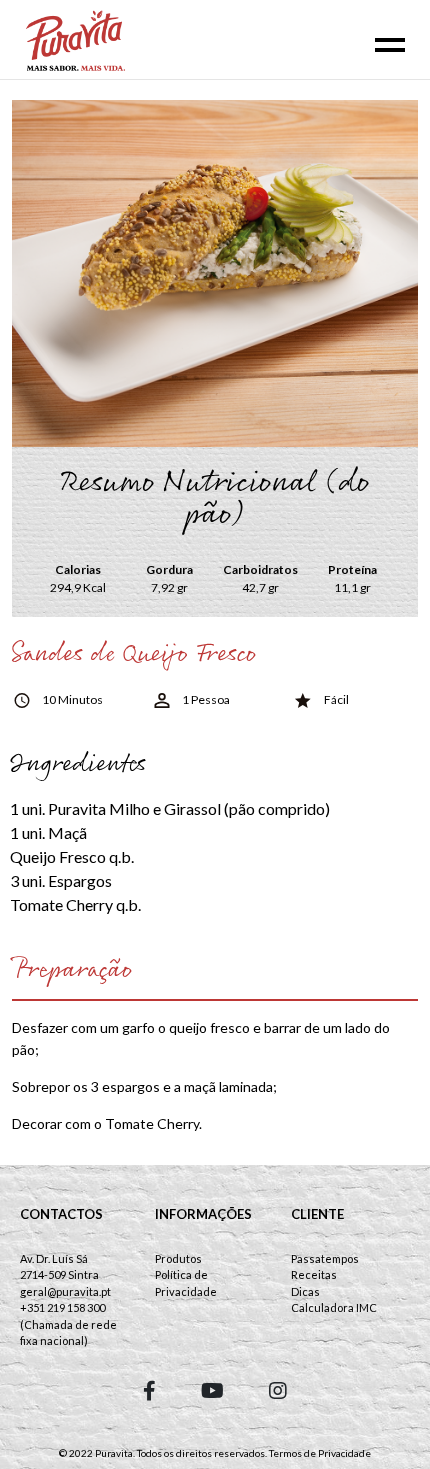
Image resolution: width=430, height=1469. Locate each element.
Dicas (305, 1291)
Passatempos (325, 1258)
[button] (149, 1390)
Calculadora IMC (334, 1307)
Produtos (178, 1258)
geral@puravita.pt (65, 1291)
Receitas (314, 1274)
